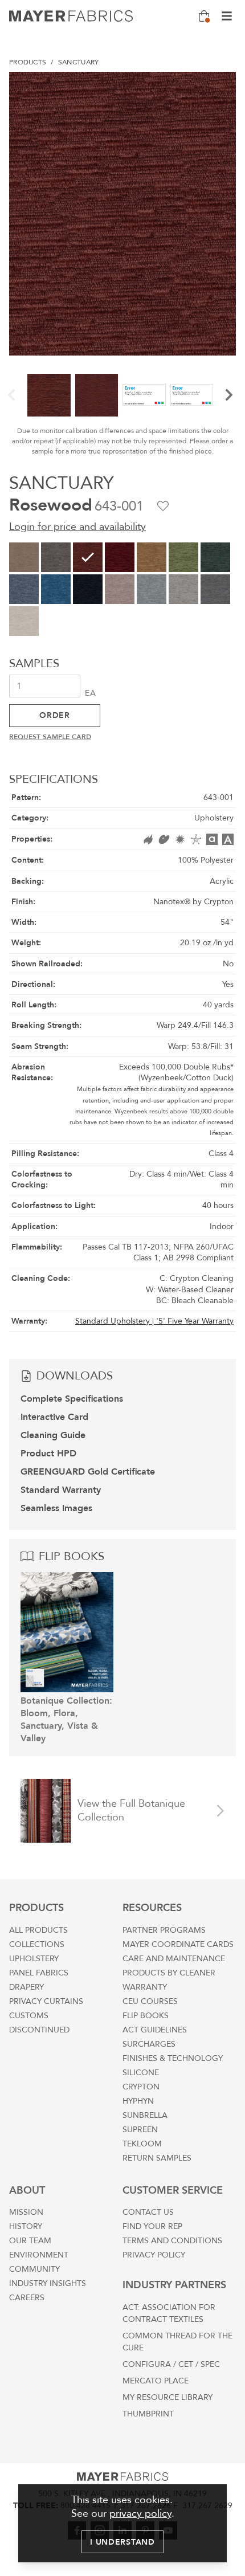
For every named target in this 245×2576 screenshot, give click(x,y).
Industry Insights (48, 2283)
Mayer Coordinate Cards (178, 1944)
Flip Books (146, 2016)
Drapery (26, 1987)
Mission (26, 2212)
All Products (38, 1930)
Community (34, 2269)
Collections (37, 1944)
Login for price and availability (77, 527)
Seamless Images (56, 1508)
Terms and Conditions (172, 2241)
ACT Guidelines (155, 2030)
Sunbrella (145, 2115)
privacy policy (140, 2514)
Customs (29, 2016)
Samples (34, 664)
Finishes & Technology (173, 2058)
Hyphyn (138, 2101)
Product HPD (48, 1454)
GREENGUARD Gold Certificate (88, 1472)
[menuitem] (28, 62)
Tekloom (142, 2144)
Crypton (141, 2087)
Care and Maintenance (174, 1959)
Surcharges (149, 2044)
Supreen (140, 2130)
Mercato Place (156, 2381)
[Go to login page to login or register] (163, 506)
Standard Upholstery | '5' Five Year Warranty (154, 1321)
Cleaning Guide (53, 1435)
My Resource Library (168, 2397)
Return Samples (157, 2158)
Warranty (145, 1987)
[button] (11, 395)
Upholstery (34, 1959)
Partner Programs (164, 1930)
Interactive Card (54, 1417)
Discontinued (39, 2030)
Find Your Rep (152, 2226)
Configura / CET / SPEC (171, 2364)
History (26, 2226)
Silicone (141, 2073)
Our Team (30, 2241)
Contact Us (148, 2212)
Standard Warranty (61, 1490)
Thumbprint (148, 2414)
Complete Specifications (72, 1399)
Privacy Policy (154, 2255)
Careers (27, 2298)
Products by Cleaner (169, 1973)
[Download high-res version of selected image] (222, 85)
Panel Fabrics (39, 1973)
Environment (39, 2255)
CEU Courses (150, 2001)
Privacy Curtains (46, 2001)
